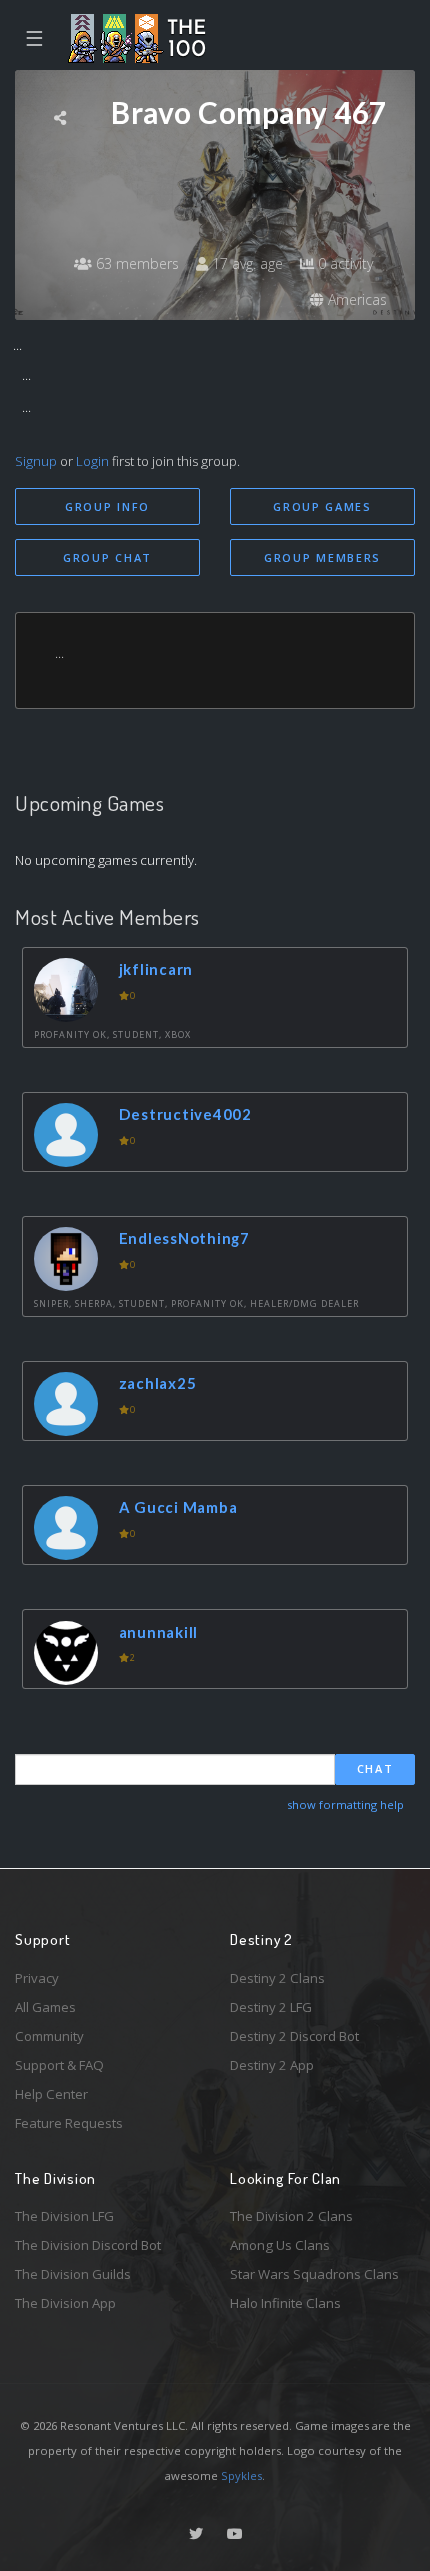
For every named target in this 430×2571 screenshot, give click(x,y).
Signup (36, 461)
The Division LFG (64, 2216)
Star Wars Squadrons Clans (314, 2274)
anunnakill (159, 1632)
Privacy (37, 1978)
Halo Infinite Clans (285, 2303)
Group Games (322, 506)
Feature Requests (69, 2123)
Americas (355, 299)
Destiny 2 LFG (271, 2007)
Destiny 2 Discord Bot (294, 2036)
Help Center (51, 2094)
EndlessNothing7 (184, 1238)
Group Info (107, 506)
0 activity (343, 263)
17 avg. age (245, 263)
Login (92, 461)
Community (49, 2036)
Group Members (322, 557)
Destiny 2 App (272, 2065)
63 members (135, 263)
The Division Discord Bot (88, 2245)
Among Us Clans (280, 2245)
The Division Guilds (73, 2274)
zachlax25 (158, 1383)
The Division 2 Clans (291, 2216)
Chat (375, 1768)
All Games (45, 2007)
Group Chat (107, 557)
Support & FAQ (59, 2065)
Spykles (241, 2475)
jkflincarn (156, 969)
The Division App (65, 2303)
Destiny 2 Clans (277, 1978)
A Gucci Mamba (178, 1507)
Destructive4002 (185, 1114)
